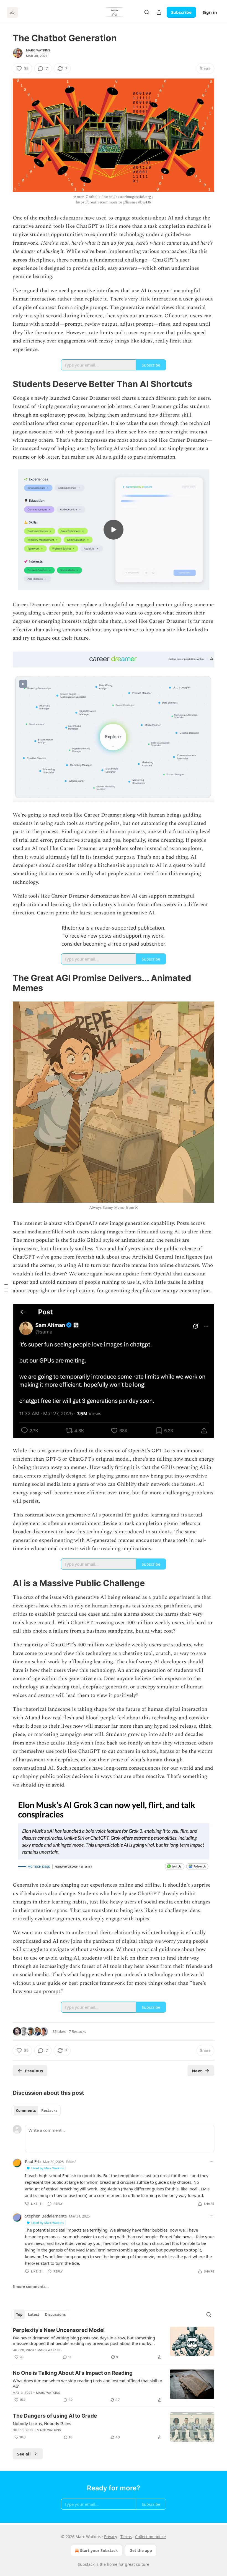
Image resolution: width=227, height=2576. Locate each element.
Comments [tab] (26, 2111)
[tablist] (37, 2111)
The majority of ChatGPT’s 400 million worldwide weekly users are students (102, 1645)
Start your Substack (99, 2550)
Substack (86, 2564)
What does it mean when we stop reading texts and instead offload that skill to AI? (87, 2383)
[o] (114, 530)
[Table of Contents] (6, 1288)
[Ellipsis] (211, 2161)
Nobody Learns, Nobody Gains (42, 2423)
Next (197, 2071)
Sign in (210, 12)
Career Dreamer (91, 398)
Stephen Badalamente (46, 2216)
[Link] (5, 384)
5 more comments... (31, 2287)
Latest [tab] (34, 2315)
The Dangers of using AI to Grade (55, 2416)
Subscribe (181, 12)
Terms (126, 2537)
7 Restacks (78, 2031)
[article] (114, 2344)
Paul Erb (33, 2161)
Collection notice (150, 2537)
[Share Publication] (159, 12)
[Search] (147, 12)
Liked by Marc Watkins (47, 2168)
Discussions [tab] (55, 2315)
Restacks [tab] (49, 2111)
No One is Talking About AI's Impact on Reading (73, 2373)
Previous (34, 2071)
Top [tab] (19, 2315)
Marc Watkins (38, 50)
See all (24, 2454)
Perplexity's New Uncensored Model (59, 2330)
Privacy (111, 2537)
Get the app (141, 2550)
